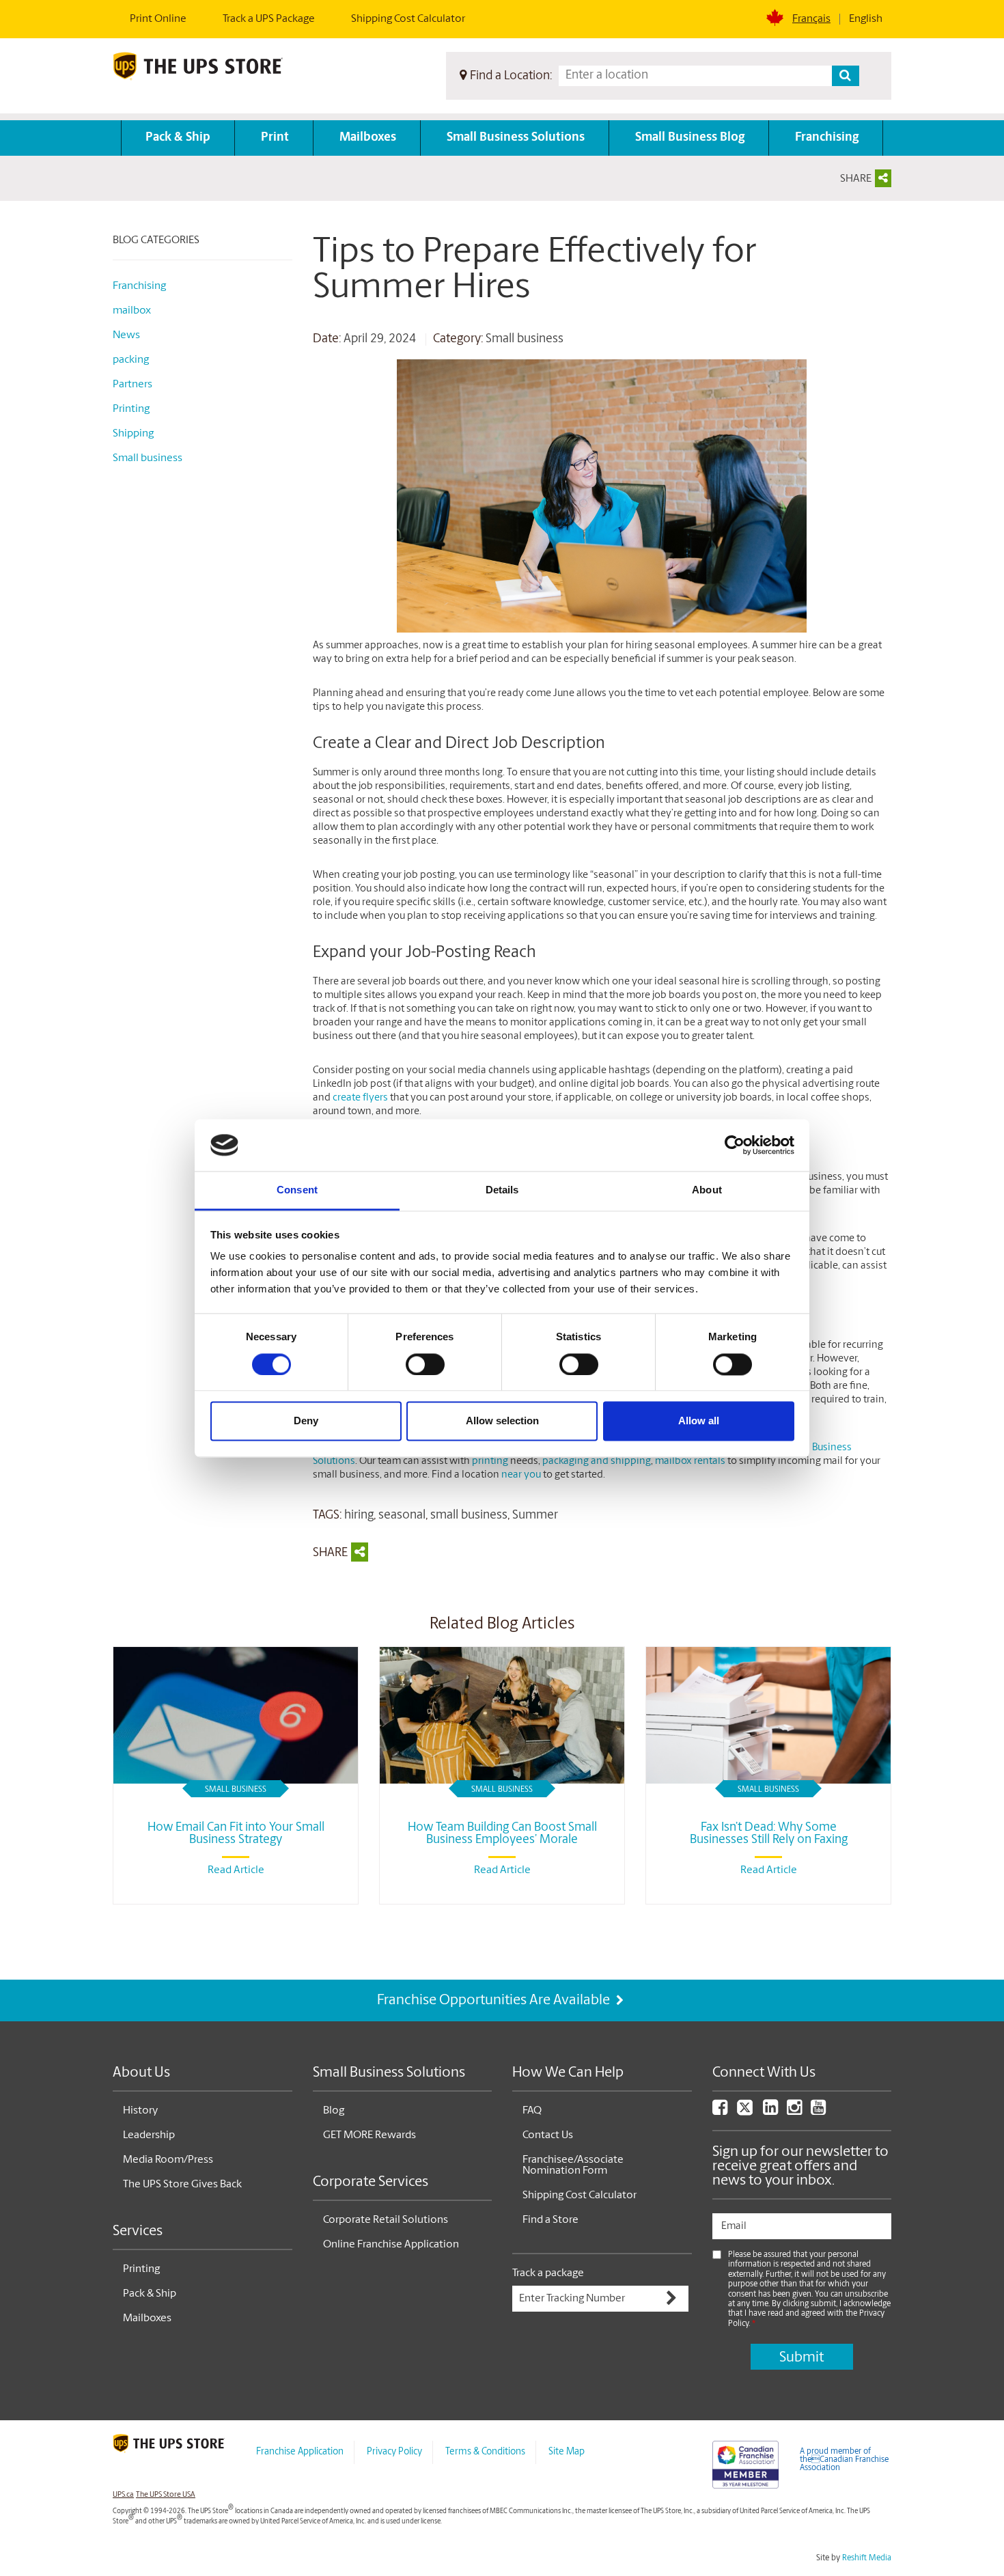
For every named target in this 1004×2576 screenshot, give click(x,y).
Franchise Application (300, 2452)
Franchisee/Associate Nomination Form (573, 2165)
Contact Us (548, 2135)
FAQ (532, 2111)
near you (521, 1475)
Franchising (827, 138)
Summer (535, 1516)
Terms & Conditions (485, 2452)
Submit (801, 2358)
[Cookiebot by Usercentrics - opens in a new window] (735, 1145)
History (140, 2111)
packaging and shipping (597, 1462)
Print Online (158, 19)
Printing (131, 409)
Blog (334, 2111)
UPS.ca (123, 2495)
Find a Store (550, 2220)
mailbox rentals (690, 1462)
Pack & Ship (178, 138)
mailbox (132, 311)
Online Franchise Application (391, 2245)
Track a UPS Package (269, 19)
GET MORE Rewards (369, 2135)
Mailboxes (368, 138)
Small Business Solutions (516, 138)
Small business (525, 340)
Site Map (567, 2452)
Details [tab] (502, 1190)
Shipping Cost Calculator (408, 19)
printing (490, 1462)
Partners (133, 385)
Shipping (133, 434)
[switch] (425, 1364)
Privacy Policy (394, 2452)
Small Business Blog (690, 138)
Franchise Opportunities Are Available (495, 2000)
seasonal (402, 1516)
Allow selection (502, 1421)
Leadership (149, 2135)
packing (131, 360)
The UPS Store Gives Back (182, 2185)
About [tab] (707, 1190)
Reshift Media (867, 2558)
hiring (359, 1516)
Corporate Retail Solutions (386, 2220)
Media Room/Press (168, 2160)
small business (469, 1516)
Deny (306, 1421)
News (126, 335)
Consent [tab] (297, 1190)
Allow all (699, 1421)
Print (275, 138)
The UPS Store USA (166, 2495)
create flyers (360, 1098)
